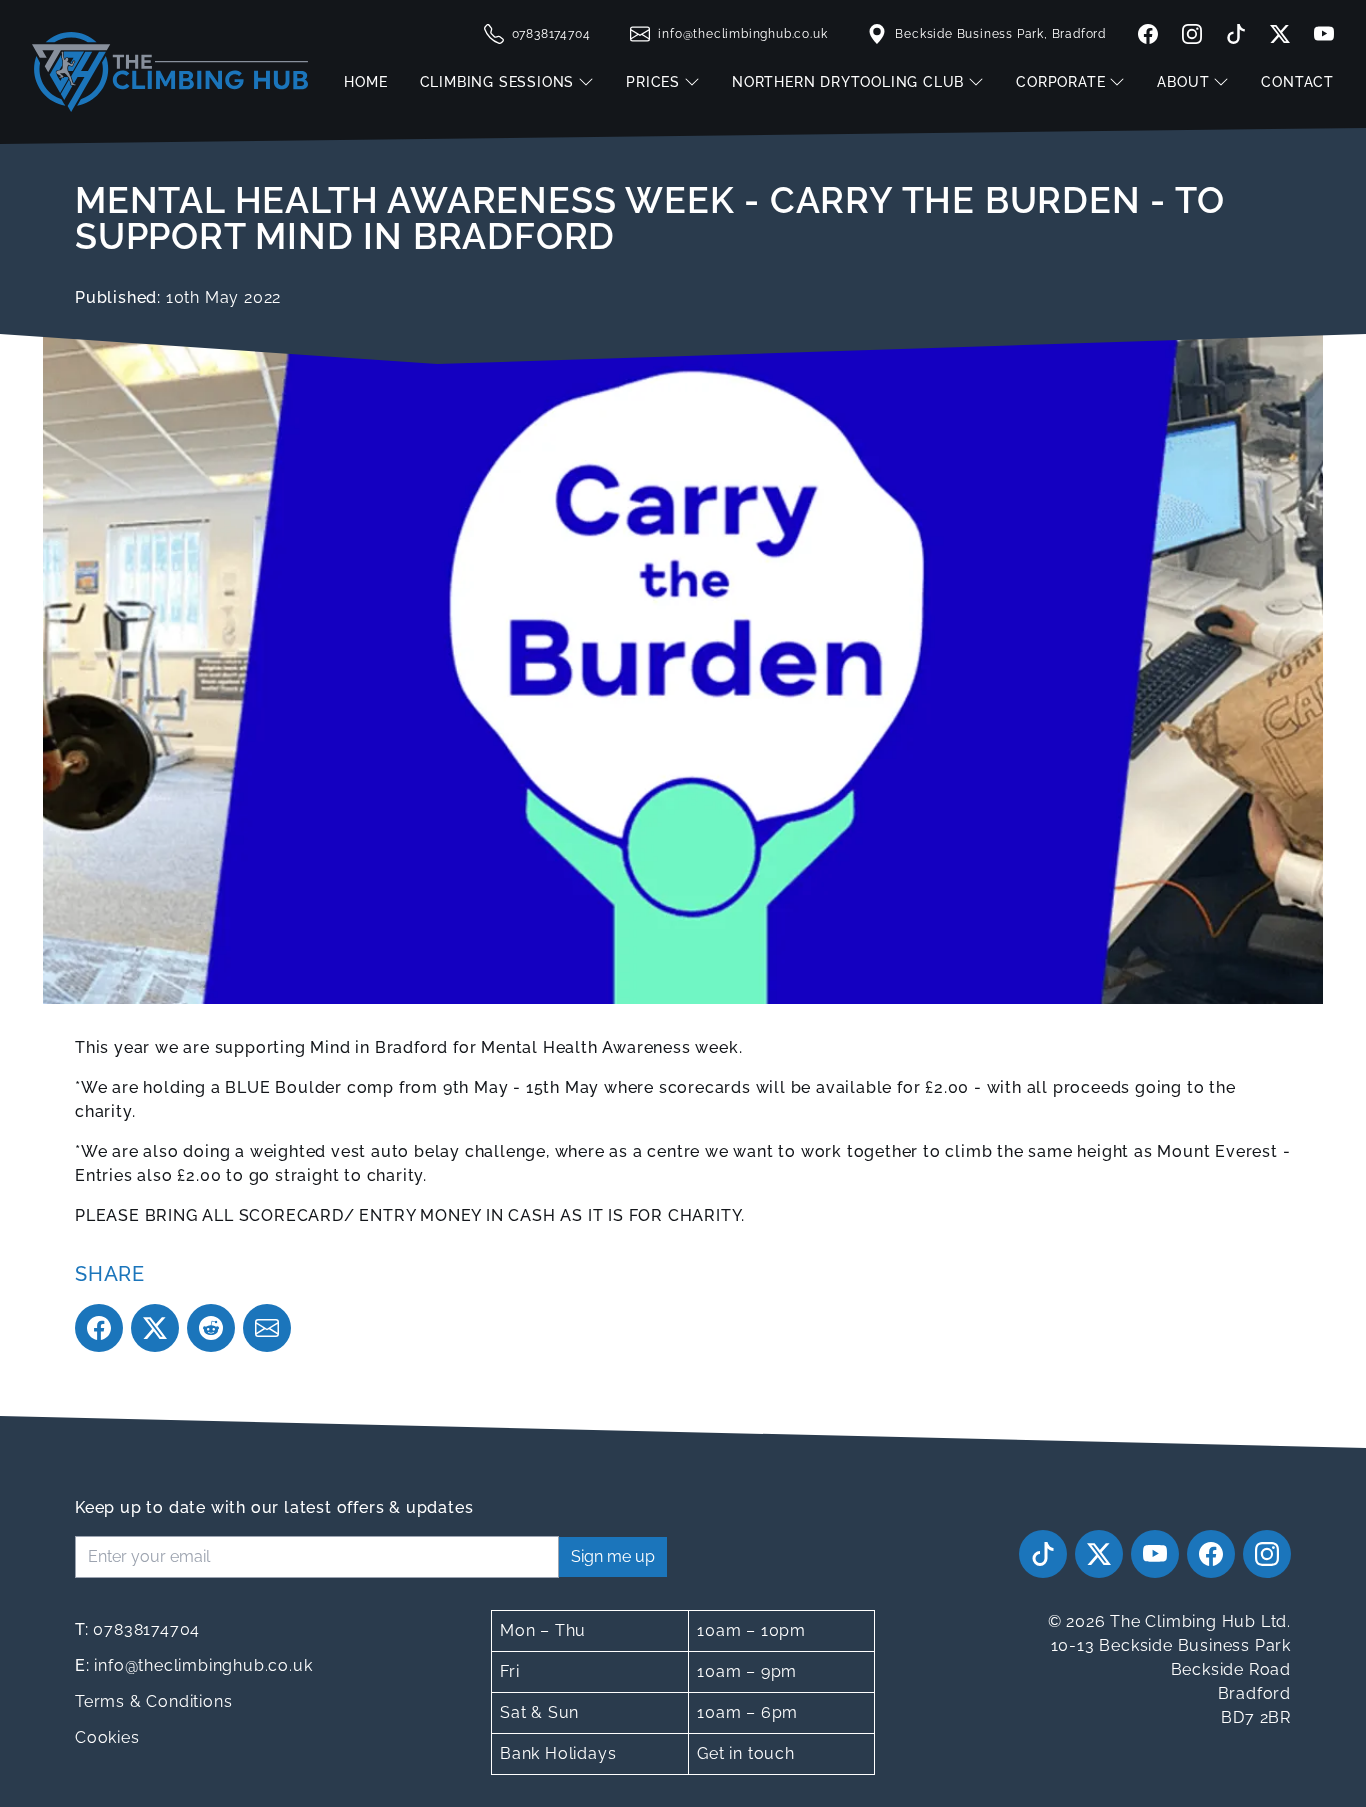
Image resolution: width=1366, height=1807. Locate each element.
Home (365, 82)
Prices (653, 82)
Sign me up (613, 1556)
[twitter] (1280, 34)
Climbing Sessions (497, 82)
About (1183, 82)
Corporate (1060, 82)
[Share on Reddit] (211, 1328)
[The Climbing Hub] (170, 72)
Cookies (107, 1737)
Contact (1297, 82)
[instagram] (1192, 34)
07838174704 (137, 1629)
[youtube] (1320, 34)
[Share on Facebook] (99, 1328)
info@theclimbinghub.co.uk (193, 1665)
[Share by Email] (267, 1328)
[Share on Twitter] (155, 1328)
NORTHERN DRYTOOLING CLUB (848, 82)
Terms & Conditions (153, 1701)
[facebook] (1148, 34)
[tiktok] (1236, 34)
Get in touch (746, 1753)
